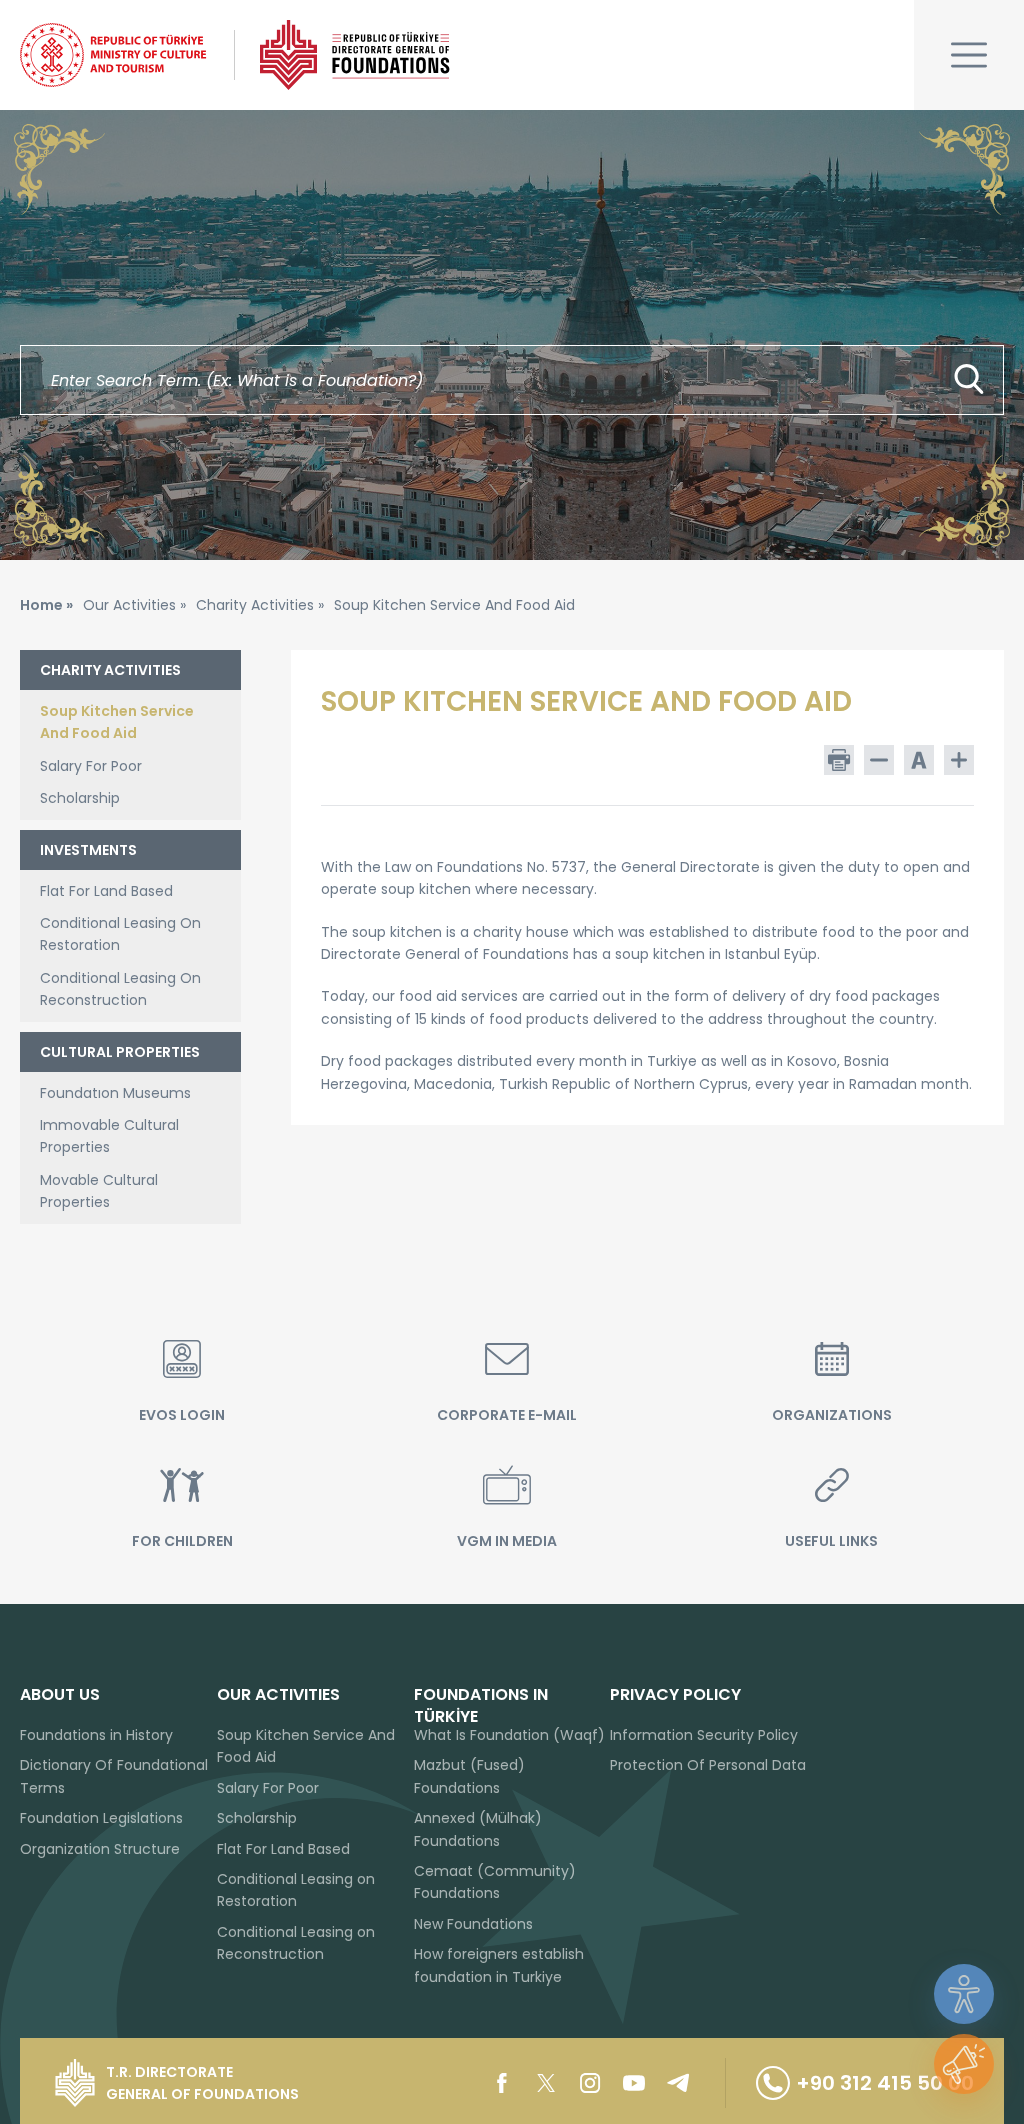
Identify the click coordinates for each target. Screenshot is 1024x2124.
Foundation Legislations (101, 1818)
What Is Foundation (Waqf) (509, 1735)
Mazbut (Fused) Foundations (469, 1776)
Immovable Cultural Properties (109, 1136)
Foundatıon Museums (115, 1093)
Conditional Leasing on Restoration (296, 1890)
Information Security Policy (704, 1735)
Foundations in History (96, 1735)
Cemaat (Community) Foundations (495, 1882)
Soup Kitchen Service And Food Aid (117, 722)
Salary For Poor (91, 766)
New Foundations (473, 1924)
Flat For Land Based (106, 891)
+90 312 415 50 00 (885, 2083)
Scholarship (80, 798)
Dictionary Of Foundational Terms (114, 1776)
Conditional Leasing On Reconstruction (120, 989)
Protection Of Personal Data (708, 1765)
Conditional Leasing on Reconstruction (296, 1943)
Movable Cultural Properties (99, 1191)
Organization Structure (100, 1849)
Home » (46, 605)
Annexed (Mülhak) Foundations (478, 1829)
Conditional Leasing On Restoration (120, 934)
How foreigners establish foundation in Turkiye (499, 1965)
